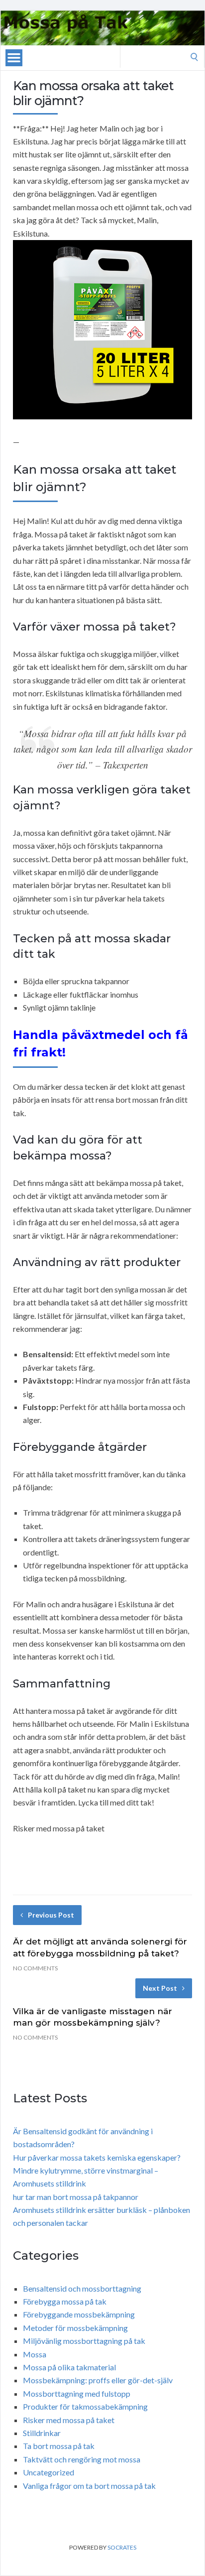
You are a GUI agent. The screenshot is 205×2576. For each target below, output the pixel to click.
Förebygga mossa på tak (65, 2301)
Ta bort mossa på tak (59, 2446)
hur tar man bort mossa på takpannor (76, 2197)
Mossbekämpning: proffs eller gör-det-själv (98, 2380)
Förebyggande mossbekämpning (79, 2314)
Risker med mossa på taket (69, 2420)
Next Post (160, 1988)
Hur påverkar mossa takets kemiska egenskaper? (97, 2157)
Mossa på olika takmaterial (69, 2367)
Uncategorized (49, 2472)
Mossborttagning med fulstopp (77, 2393)
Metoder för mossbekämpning (75, 2328)
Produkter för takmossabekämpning (85, 2406)
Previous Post (51, 1915)
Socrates (122, 2547)
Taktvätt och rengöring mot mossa (82, 2459)
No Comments (35, 1968)
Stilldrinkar (42, 2433)
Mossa (35, 2354)
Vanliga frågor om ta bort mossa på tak (89, 2486)
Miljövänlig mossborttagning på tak (84, 2341)
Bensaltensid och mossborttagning (82, 2288)
